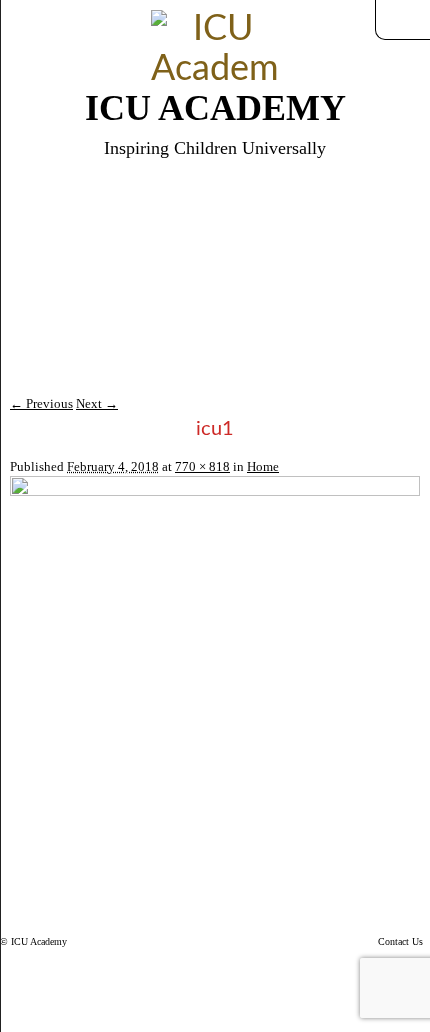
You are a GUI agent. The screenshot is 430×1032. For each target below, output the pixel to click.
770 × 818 (202, 466)
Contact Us (400, 941)
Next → (97, 403)
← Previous (41, 403)
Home (263, 466)
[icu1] (215, 491)
